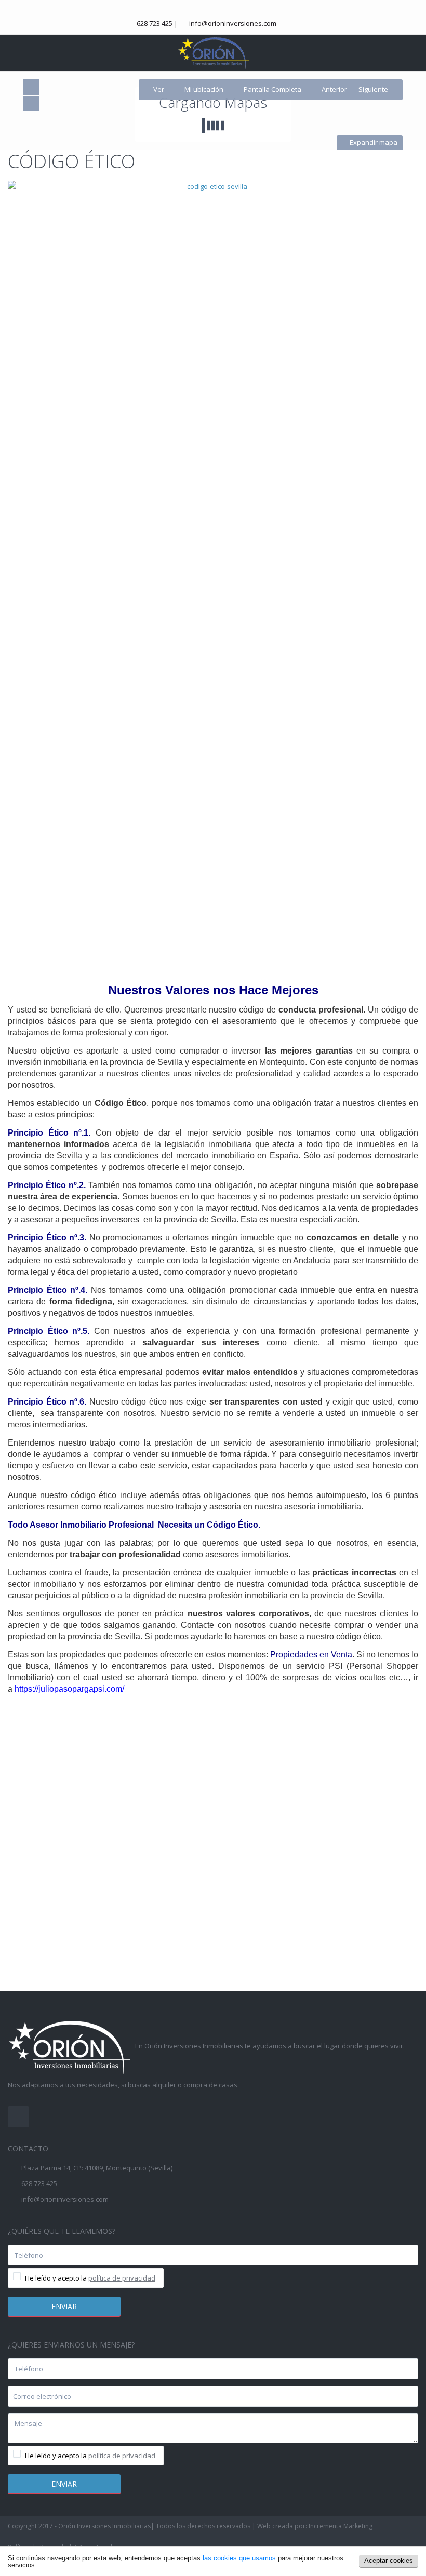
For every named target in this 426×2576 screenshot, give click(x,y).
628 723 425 (155, 23)
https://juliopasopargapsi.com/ (69, 1689)
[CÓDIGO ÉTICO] (213, 569)
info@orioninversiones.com (233, 23)
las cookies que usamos (239, 2558)
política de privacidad (122, 2278)
